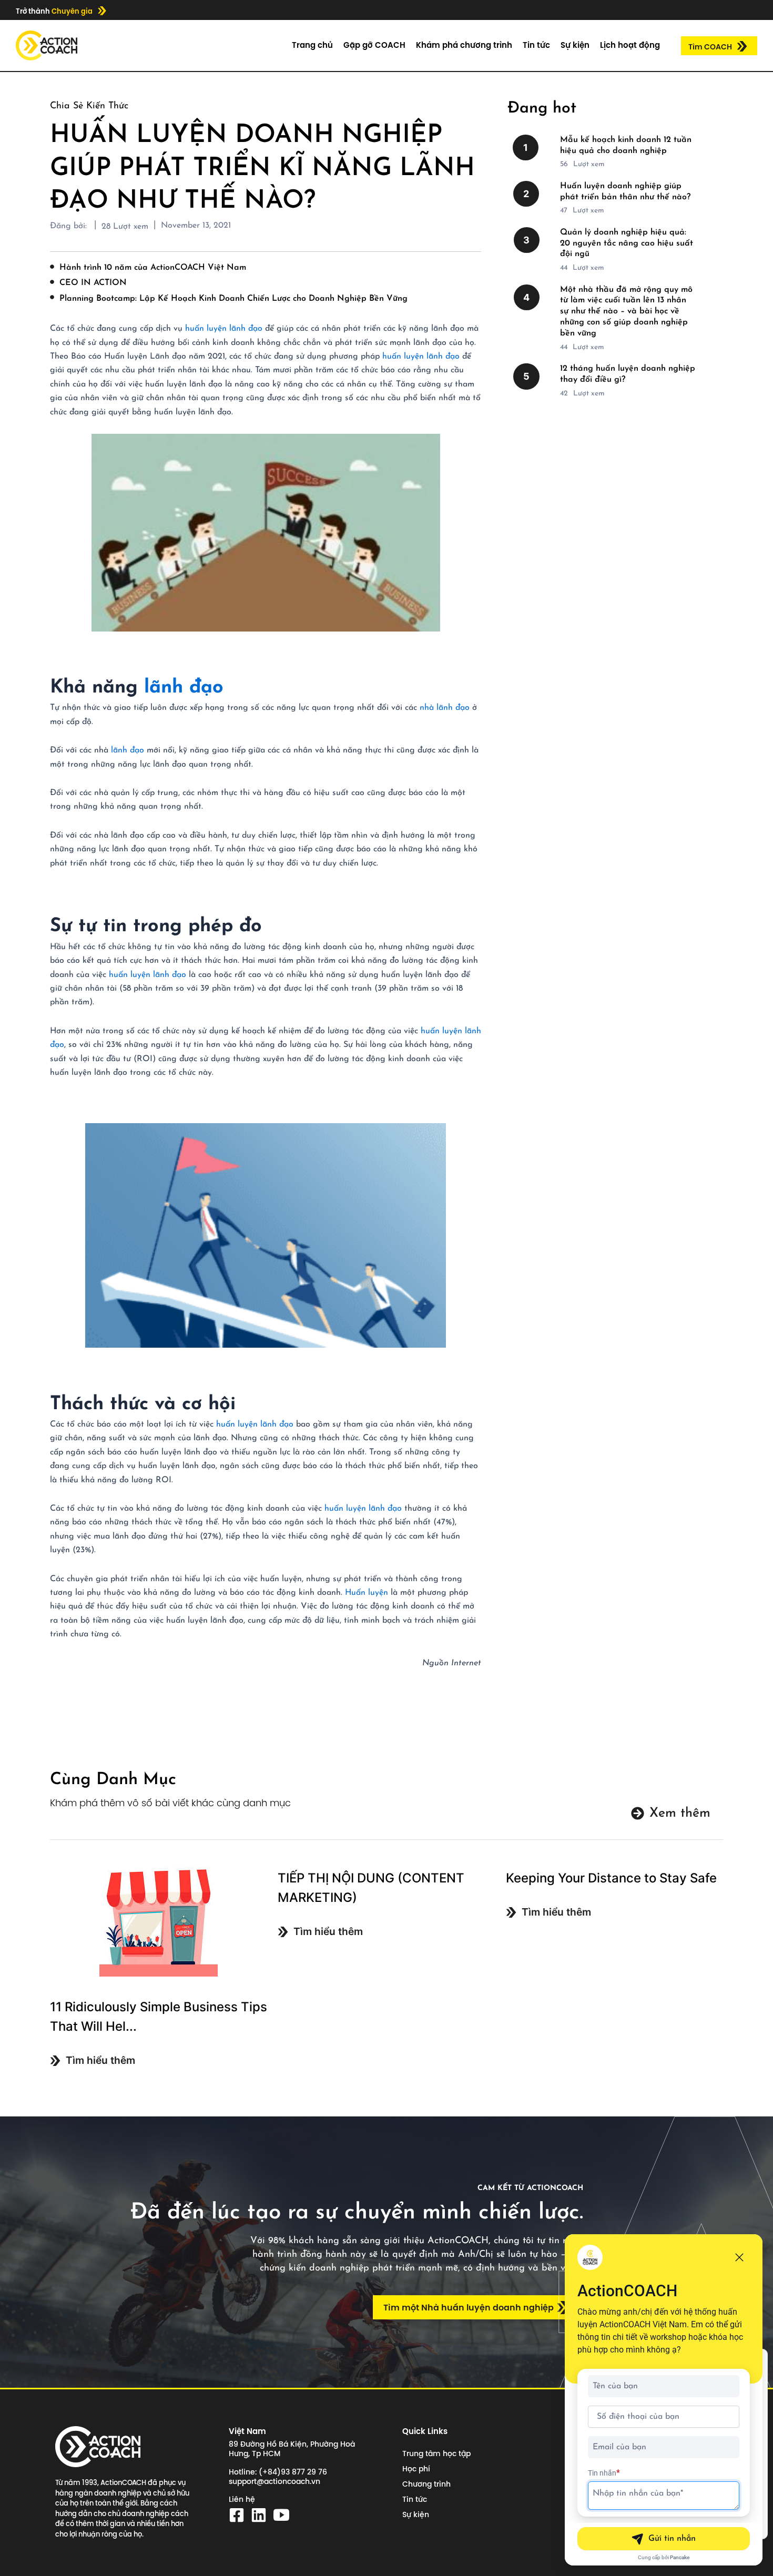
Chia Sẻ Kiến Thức (89, 106)
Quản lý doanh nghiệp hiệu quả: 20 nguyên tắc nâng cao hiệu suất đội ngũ (627, 243)
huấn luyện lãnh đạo (224, 329)
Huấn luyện (367, 1593)
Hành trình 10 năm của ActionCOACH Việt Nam (153, 268)
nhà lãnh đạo (443, 708)
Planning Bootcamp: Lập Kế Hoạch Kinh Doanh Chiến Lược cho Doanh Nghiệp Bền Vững (233, 299)
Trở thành (54, 11)
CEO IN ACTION (93, 283)
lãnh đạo (184, 688)
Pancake (680, 2557)
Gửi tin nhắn (672, 2539)
